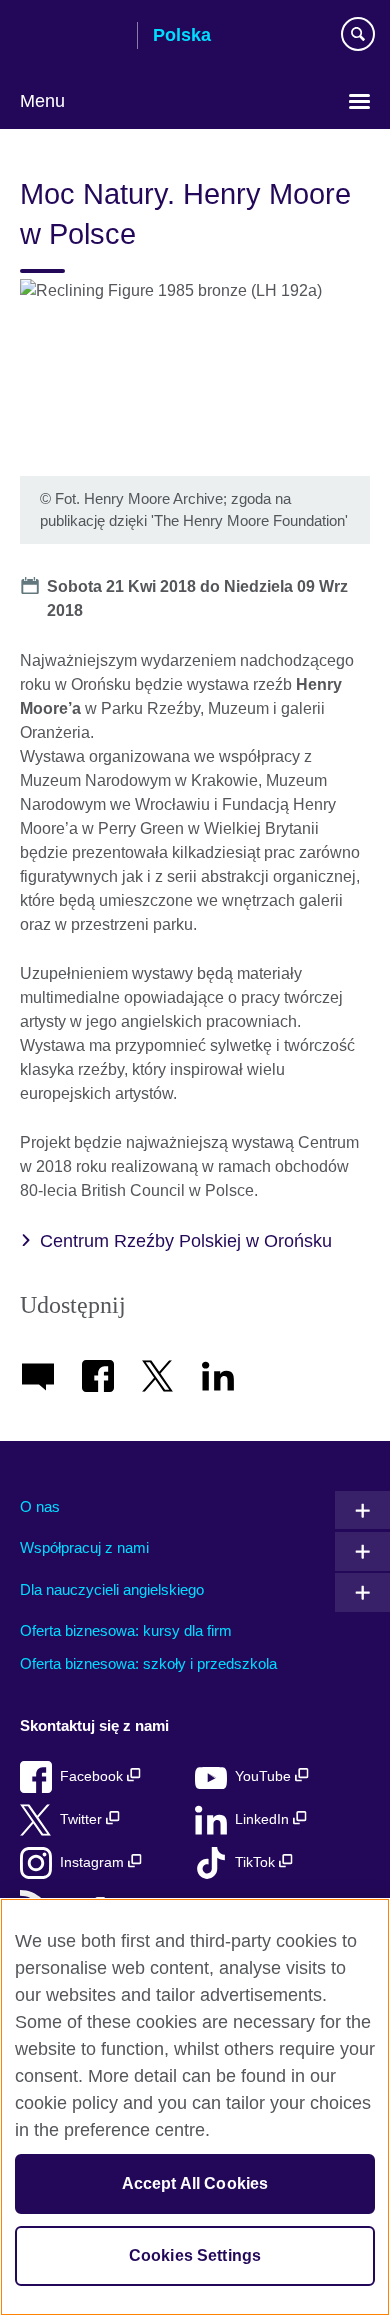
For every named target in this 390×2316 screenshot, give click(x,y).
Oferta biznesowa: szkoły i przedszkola (148, 1663)
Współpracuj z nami (84, 1547)
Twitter (83, 1819)
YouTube (265, 1776)
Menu (42, 101)
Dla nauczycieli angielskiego (112, 1589)
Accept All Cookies (195, 2183)
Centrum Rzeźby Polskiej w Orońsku (186, 1241)
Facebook (93, 1776)
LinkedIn (264, 1819)
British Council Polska (71, 37)
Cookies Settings (195, 2255)
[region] (195, 2107)
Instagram (94, 1862)
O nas (40, 1506)
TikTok (257, 1862)
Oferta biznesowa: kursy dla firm (126, 1630)
